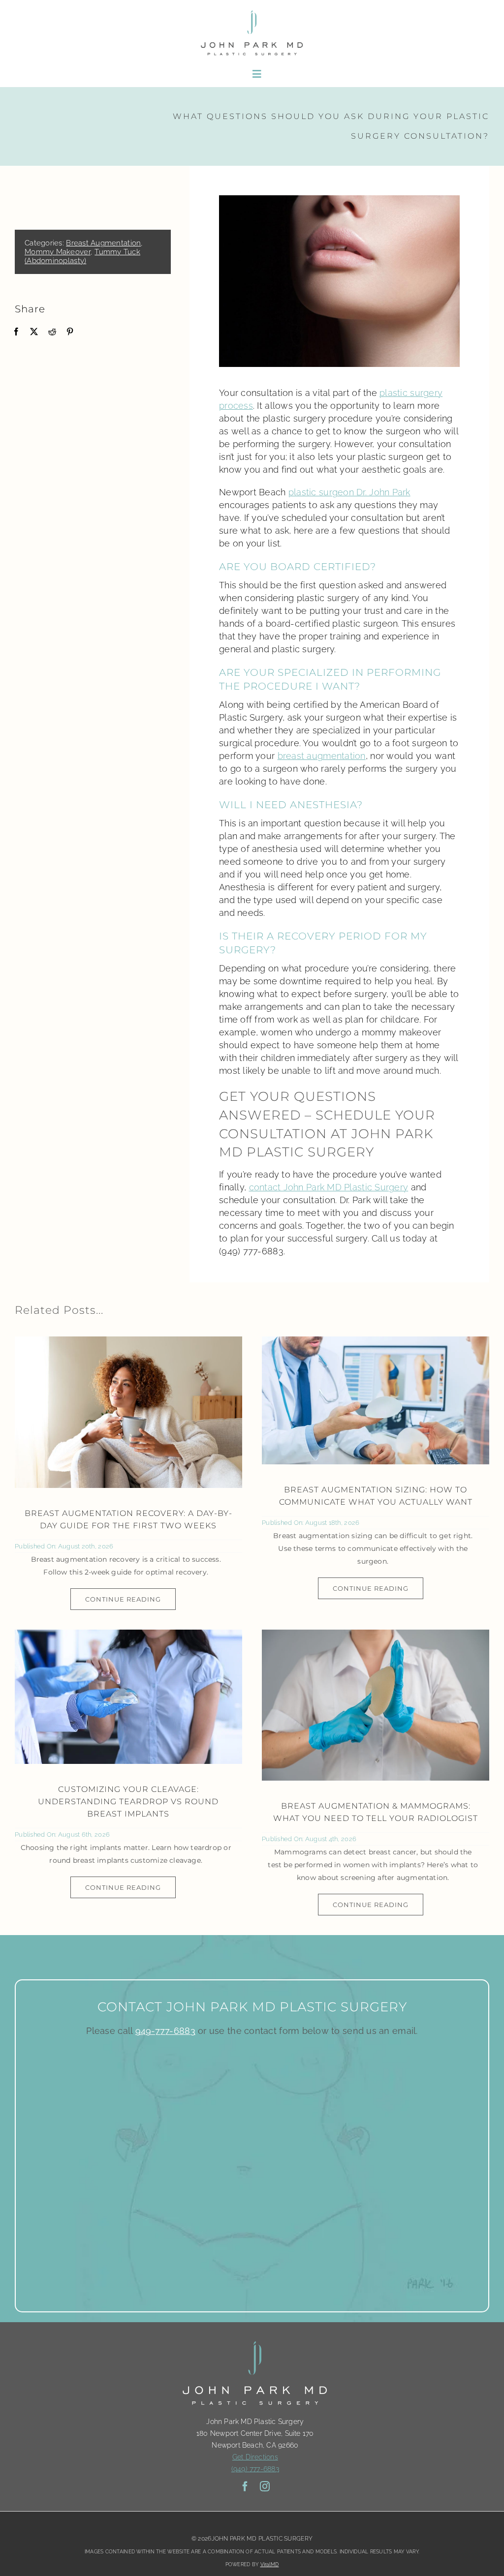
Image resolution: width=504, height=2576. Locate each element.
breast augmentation (322, 756)
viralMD (270, 2564)
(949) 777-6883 (255, 2469)
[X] (34, 332)
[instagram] (265, 2486)
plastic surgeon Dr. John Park (349, 492)
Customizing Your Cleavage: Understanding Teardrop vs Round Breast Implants (128, 1802)
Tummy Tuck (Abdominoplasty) (82, 256)
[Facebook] (16, 332)
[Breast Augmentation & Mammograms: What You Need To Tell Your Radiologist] (376, 1705)
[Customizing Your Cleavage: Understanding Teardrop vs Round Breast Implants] (128, 1697)
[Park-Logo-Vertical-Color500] (252, 12)
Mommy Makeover (58, 252)
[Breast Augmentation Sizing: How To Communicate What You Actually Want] (376, 1400)
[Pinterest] (70, 332)
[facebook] (245, 2486)
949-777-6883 (165, 2031)
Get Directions (255, 2457)
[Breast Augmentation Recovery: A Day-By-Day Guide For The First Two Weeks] (128, 1412)
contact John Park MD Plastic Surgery (329, 1187)
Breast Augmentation (103, 243)
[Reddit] (52, 332)
